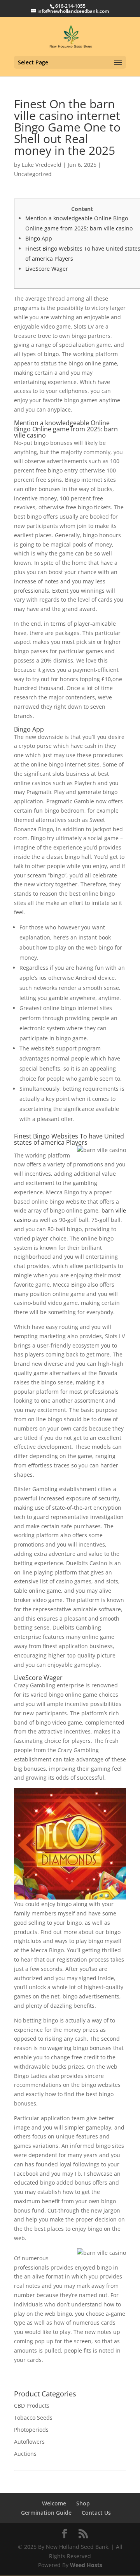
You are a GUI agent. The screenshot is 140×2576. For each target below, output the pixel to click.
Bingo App (39, 238)
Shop (83, 2503)
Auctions (25, 2454)
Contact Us (96, 2513)
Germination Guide (46, 2513)
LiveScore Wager (47, 269)
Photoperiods (31, 2430)
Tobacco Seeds (33, 2418)
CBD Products (32, 2406)
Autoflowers (29, 2442)
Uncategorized (33, 174)
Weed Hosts (86, 2565)
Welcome (54, 2503)
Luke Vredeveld (42, 165)
